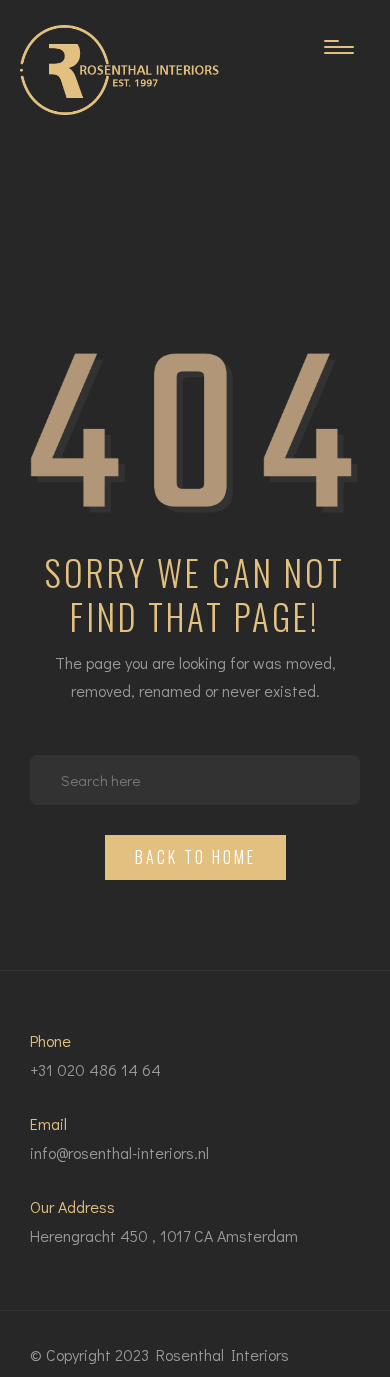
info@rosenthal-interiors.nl (119, 1152)
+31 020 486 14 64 (95, 1069)
